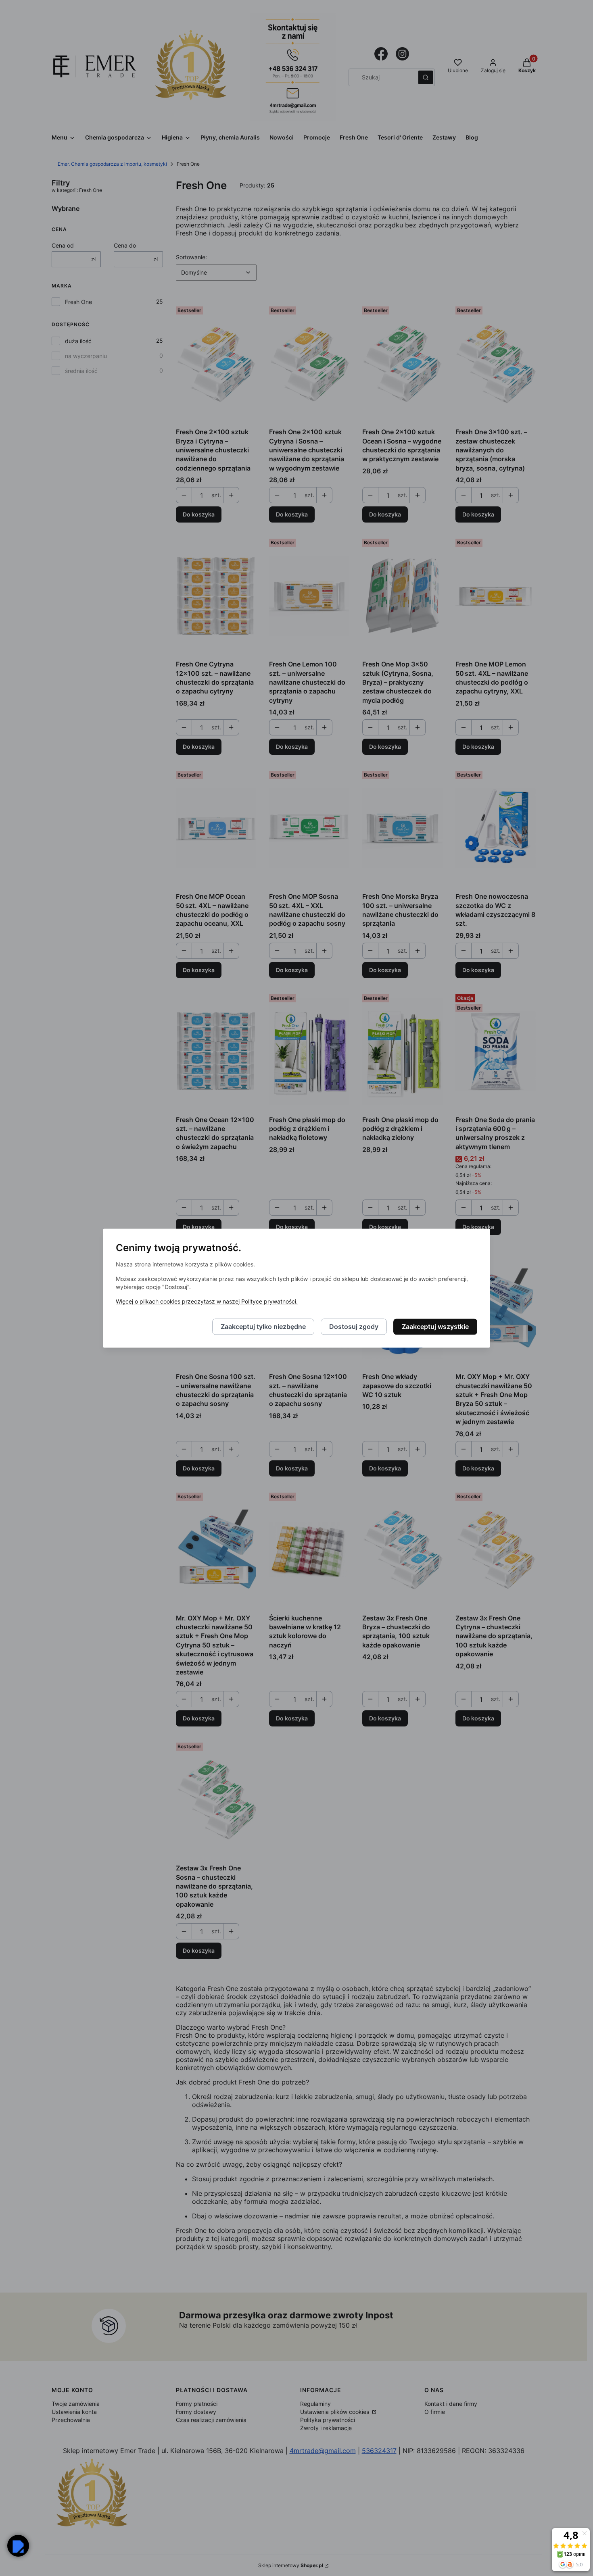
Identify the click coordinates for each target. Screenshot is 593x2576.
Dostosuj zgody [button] (354, 1327)
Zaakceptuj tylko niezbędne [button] (263, 1327)
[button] (18, 2546)
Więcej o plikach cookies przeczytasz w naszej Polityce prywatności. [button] (207, 1301)
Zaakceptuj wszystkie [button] (435, 1327)
